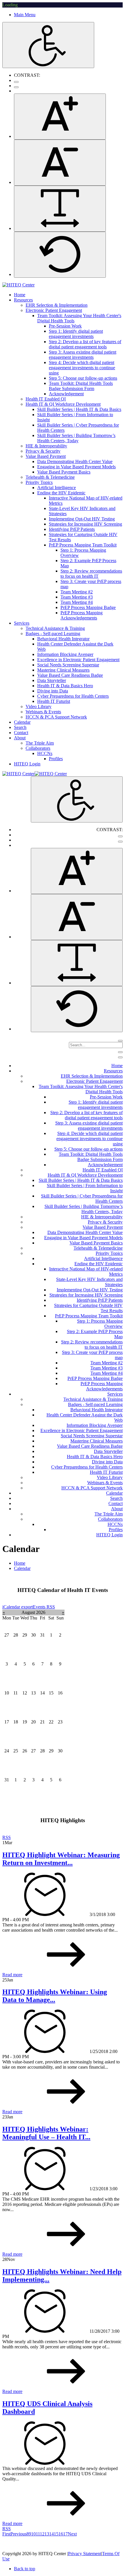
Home (20, 1563)
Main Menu (25, 15)
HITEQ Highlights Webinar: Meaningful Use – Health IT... (46, 2133)
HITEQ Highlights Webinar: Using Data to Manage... (55, 1996)
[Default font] (60, 255)
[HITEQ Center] (18, 285)
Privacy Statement (85, 2554)
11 (38, 2534)
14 (51, 2534)
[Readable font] (60, 209)
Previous (18, 2534)
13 (47, 2534)
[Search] (120, 1041)
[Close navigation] (120, 1057)
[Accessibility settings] (48, 45)
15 (56, 2534)
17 (65, 2534)
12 (42, 2534)
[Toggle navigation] (120, 1052)
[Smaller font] (60, 163)
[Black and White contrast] (16, 87)
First (6, 2534)
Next (72, 2534)
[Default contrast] (16, 82)
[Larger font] (60, 117)
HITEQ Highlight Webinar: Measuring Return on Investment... (61, 1859)
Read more (12, 1975)
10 (33, 2534)
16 (61, 2534)
